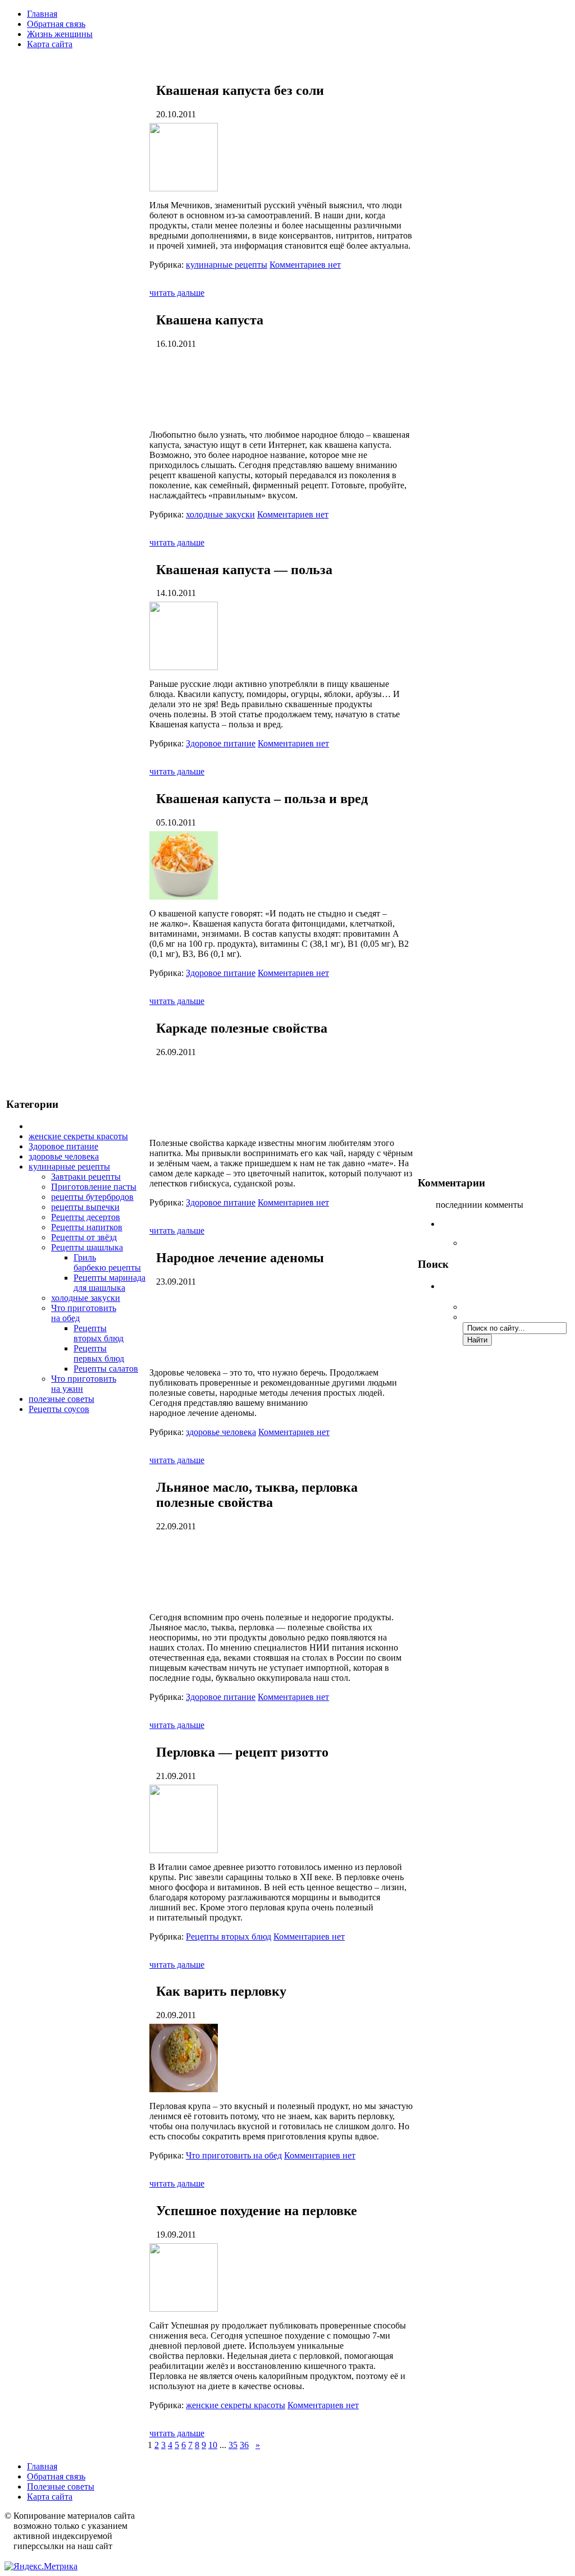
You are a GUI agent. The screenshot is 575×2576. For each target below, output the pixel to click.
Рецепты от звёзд (84, 1237)
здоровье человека (64, 1156)
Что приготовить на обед (234, 2155)
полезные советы (61, 1399)
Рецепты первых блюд (99, 1353)
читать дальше (177, 293)
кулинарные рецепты (69, 1166)
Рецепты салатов (106, 1369)
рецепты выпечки (85, 1207)
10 (213, 2445)
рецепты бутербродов (92, 1197)
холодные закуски (86, 1298)
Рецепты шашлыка (87, 1247)
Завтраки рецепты (86, 1177)
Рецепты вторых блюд (99, 1333)
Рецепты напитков (87, 1227)
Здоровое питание (63, 1146)
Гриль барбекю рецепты (107, 1262)
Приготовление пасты (94, 1187)
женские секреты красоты (78, 1136)
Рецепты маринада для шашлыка (109, 1283)
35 (233, 2445)
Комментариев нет (305, 265)
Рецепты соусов (59, 1409)
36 (244, 2445)
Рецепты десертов (86, 1217)
